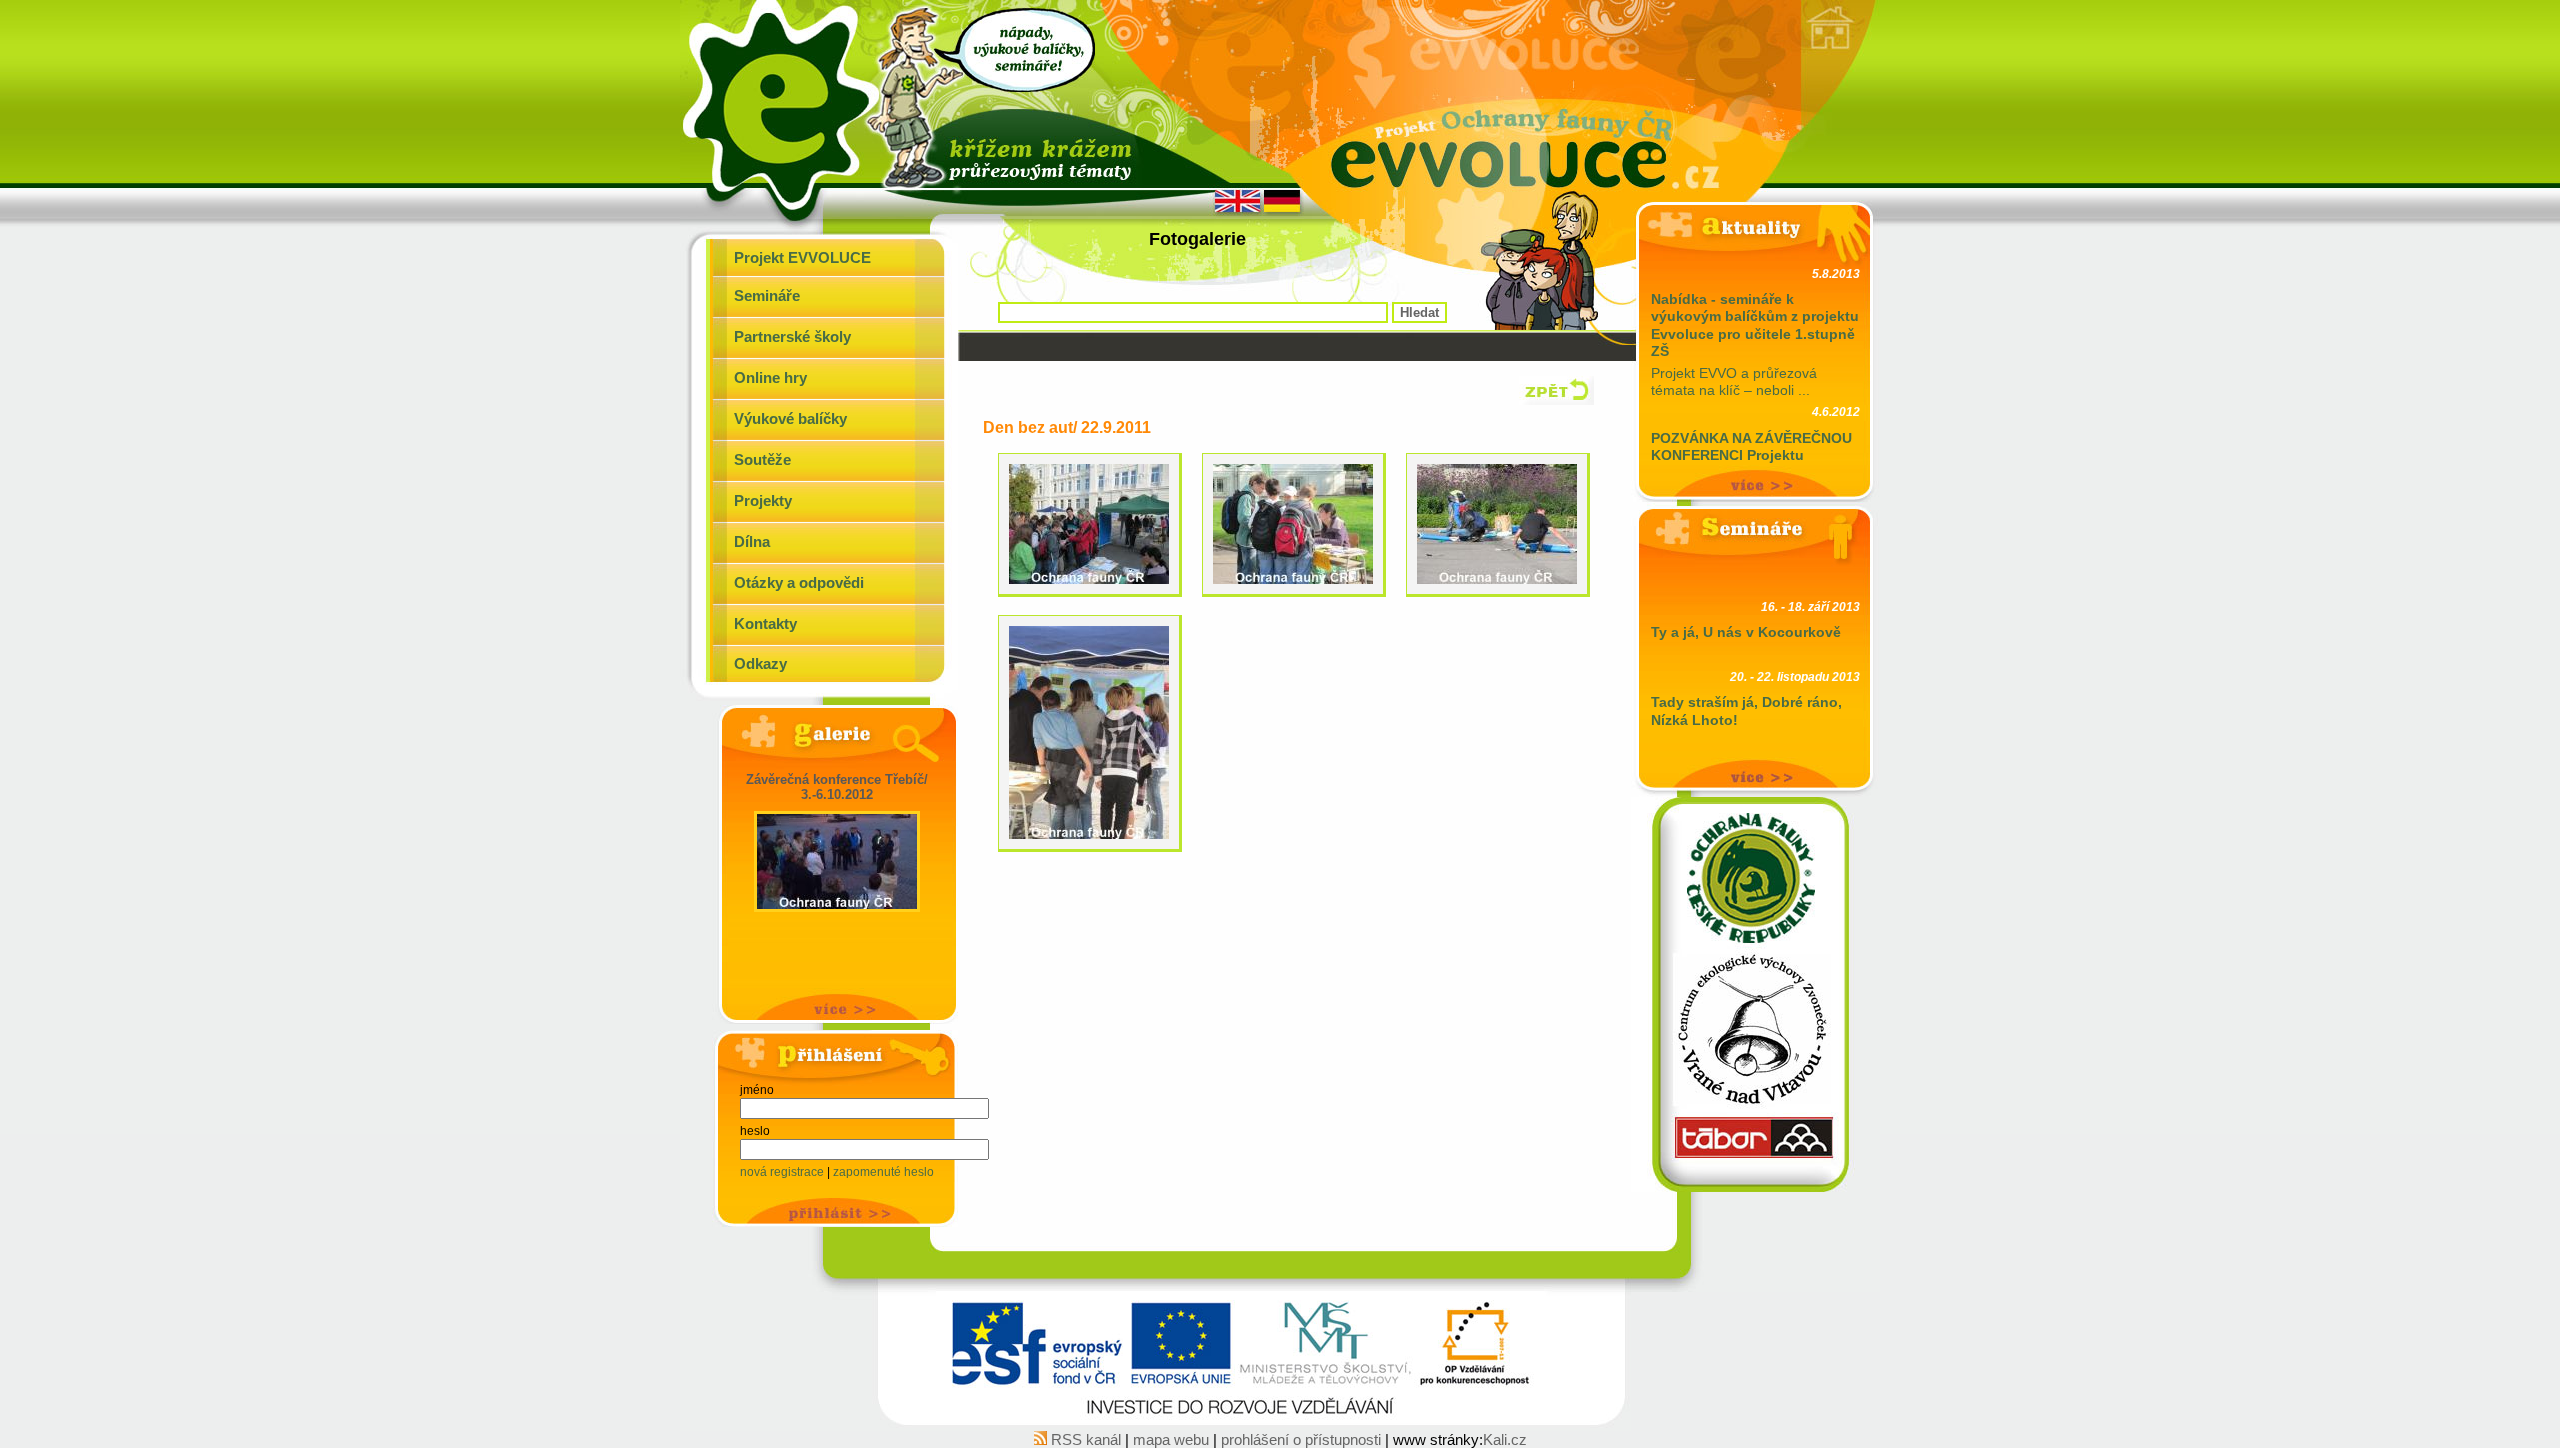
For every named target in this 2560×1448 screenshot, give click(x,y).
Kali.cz (1505, 1439)
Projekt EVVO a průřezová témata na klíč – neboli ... (1755, 332)
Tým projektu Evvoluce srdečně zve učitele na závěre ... (1755, 462)
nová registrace (783, 1172)
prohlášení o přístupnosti (1301, 1439)
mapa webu (1173, 1439)
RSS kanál (1086, 1439)
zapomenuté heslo (883, 1172)
